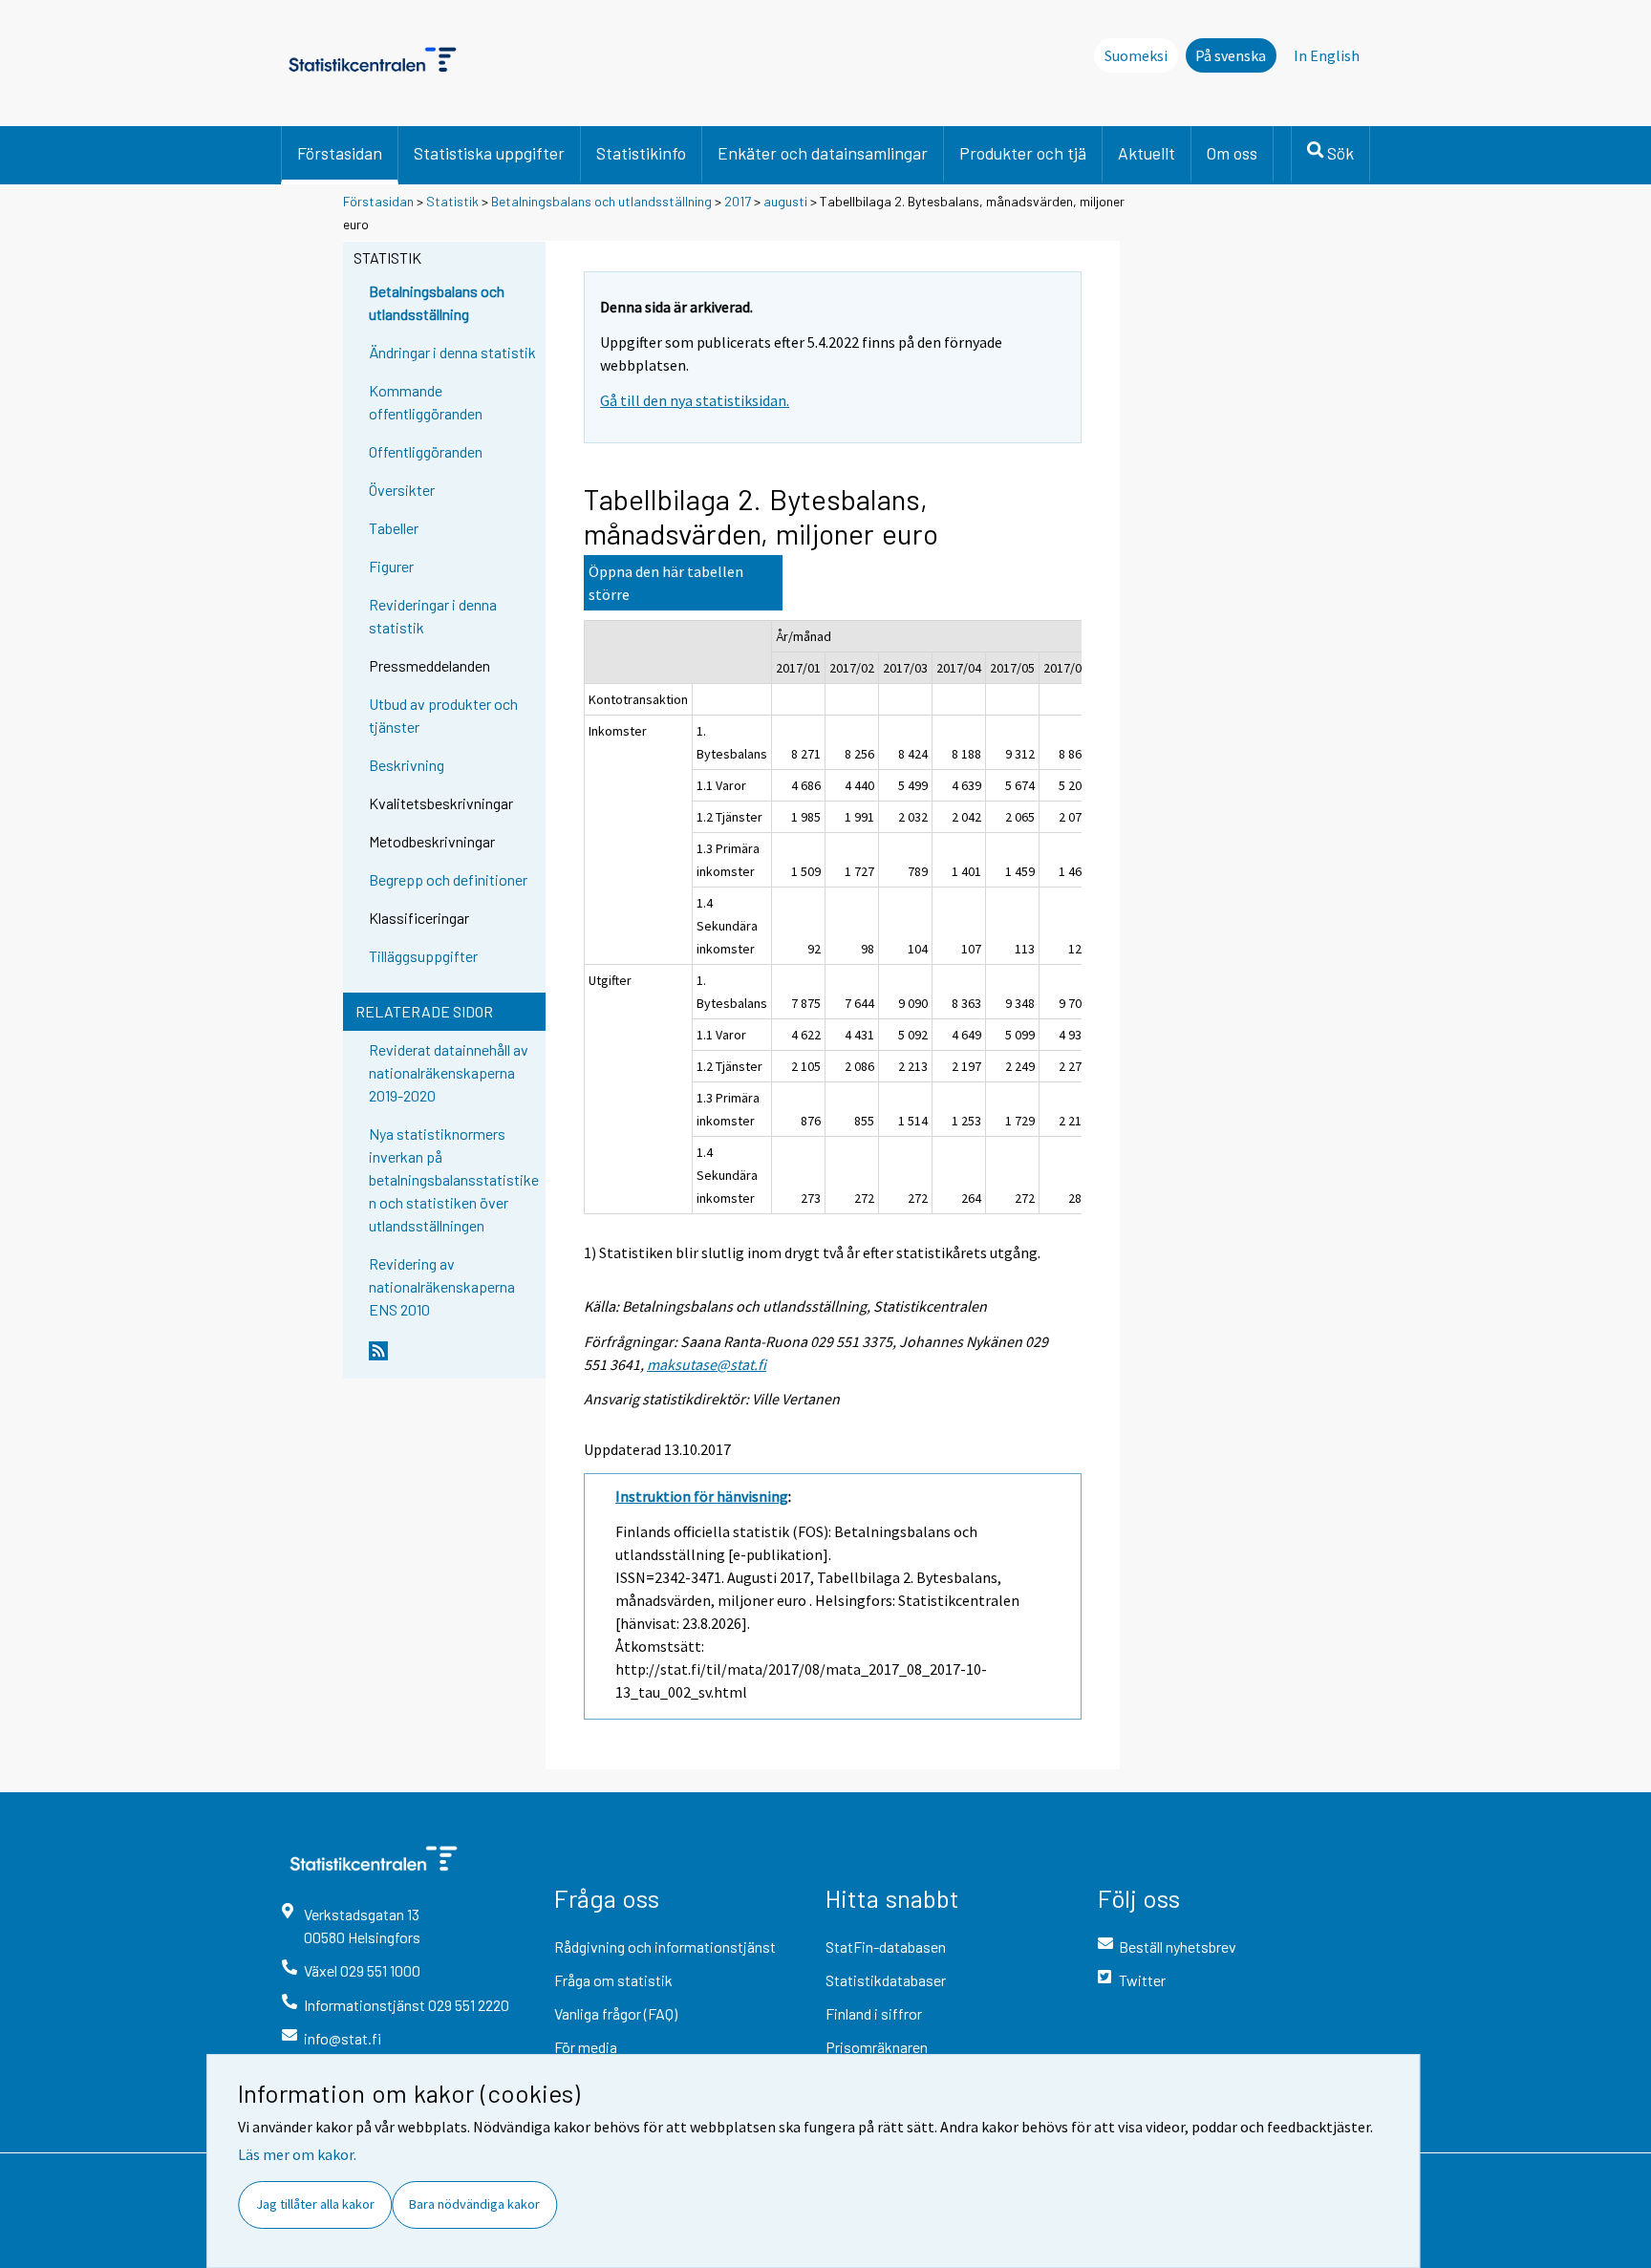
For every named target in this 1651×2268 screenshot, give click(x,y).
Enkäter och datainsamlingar (823, 153)
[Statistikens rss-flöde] (453, 1359)
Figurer (391, 566)
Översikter (402, 490)
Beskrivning (407, 765)
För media (586, 2047)
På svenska (1231, 55)
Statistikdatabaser (886, 1980)
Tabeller (394, 528)
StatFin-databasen (886, 1947)
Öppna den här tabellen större (666, 583)
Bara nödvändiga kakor (474, 2204)
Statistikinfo (641, 153)
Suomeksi (1136, 55)
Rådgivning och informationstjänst (665, 1947)
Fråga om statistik (613, 1980)
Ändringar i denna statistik (452, 352)
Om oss (1232, 153)
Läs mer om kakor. (297, 2154)
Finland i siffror (874, 2013)
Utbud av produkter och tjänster (443, 715)
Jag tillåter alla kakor (315, 2204)
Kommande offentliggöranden (426, 402)
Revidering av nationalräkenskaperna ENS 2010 (442, 1286)
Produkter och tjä (1023, 153)
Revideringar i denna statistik (433, 616)
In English (1327, 55)
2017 (738, 201)
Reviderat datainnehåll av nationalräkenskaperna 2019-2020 (449, 1072)
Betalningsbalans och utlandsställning (601, 201)
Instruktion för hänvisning (702, 1496)
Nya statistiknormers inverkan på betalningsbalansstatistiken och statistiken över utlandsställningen (454, 1179)
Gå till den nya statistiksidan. (695, 400)
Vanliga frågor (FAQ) (616, 2013)
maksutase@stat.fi (707, 1364)
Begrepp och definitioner (448, 879)
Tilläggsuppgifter (423, 956)
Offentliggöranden (426, 451)
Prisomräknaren (877, 2047)
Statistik (452, 201)
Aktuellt (1147, 153)
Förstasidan (340, 153)
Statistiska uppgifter (489, 153)
